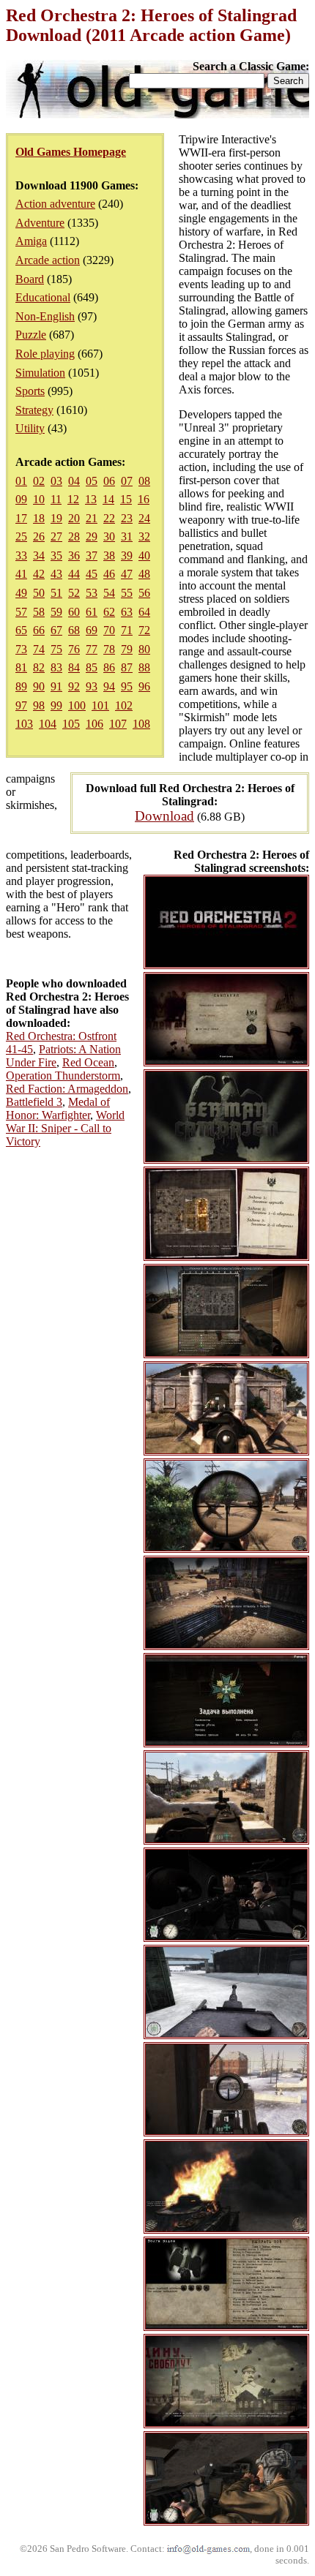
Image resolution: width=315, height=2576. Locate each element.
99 (56, 705)
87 (127, 667)
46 (109, 574)
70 (109, 630)
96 (144, 686)
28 (74, 536)
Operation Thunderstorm (63, 1076)
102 (124, 705)
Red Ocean (88, 1062)
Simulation (40, 373)
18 (39, 518)
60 (74, 612)
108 (141, 724)
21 (92, 518)
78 (109, 649)
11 (56, 499)
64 (144, 612)
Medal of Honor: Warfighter (58, 1108)
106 (94, 724)
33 (21, 556)
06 (109, 481)
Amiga (31, 241)
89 (21, 686)
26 (39, 536)
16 (144, 499)
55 (127, 593)
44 (74, 574)
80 (144, 649)
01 (21, 481)
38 (109, 556)
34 (39, 556)
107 (118, 724)
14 (108, 499)
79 (127, 649)
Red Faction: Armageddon (67, 1089)
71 (127, 630)
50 (39, 593)
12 (73, 499)
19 (56, 518)
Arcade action (48, 260)
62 (109, 612)
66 (39, 630)
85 (92, 667)
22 (109, 518)
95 (127, 686)
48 (144, 574)
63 (127, 612)
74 (39, 649)
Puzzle (31, 335)
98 (39, 705)
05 (92, 481)
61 (92, 612)
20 (74, 518)
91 (56, 686)
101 (100, 705)
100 (77, 705)
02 (39, 481)
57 (21, 612)
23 (127, 518)
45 (92, 574)
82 (39, 667)
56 (144, 593)
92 (74, 686)
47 (127, 574)
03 (56, 481)
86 (109, 667)
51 (56, 593)
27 (56, 536)
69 (92, 630)
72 (144, 630)
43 (56, 574)
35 (56, 556)
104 (48, 724)
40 (144, 556)
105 (71, 724)
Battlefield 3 (34, 1102)
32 (144, 536)
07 (127, 481)
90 (39, 686)
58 (39, 612)
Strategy (34, 410)
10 (39, 499)
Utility (30, 428)
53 (92, 593)
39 (127, 556)
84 (74, 667)
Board (30, 279)
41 (21, 574)
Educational (43, 297)
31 (127, 536)
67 (56, 630)
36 (74, 556)
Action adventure (55, 204)
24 (144, 518)
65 (21, 630)
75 (56, 649)
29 (92, 536)
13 (91, 499)
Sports (30, 391)
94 (109, 686)
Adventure (40, 223)
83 (56, 667)
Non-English (45, 316)
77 (92, 649)
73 (21, 649)
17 (21, 518)
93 (92, 686)
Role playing (45, 354)
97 (21, 705)
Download (164, 816)
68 (74, 630)
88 (144, 667)
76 (74, 649)
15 (126, 499)
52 (74, 593)
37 (92, 556)
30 (109, 536)
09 (21, 499)
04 (74, 481)
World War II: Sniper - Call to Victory (65, 1128)
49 (21, 593)
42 (39, 574)
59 (56, 612)
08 (144, 481)
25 (21, 536)
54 (109, 593)
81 (21, 667)
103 (24, 724)
